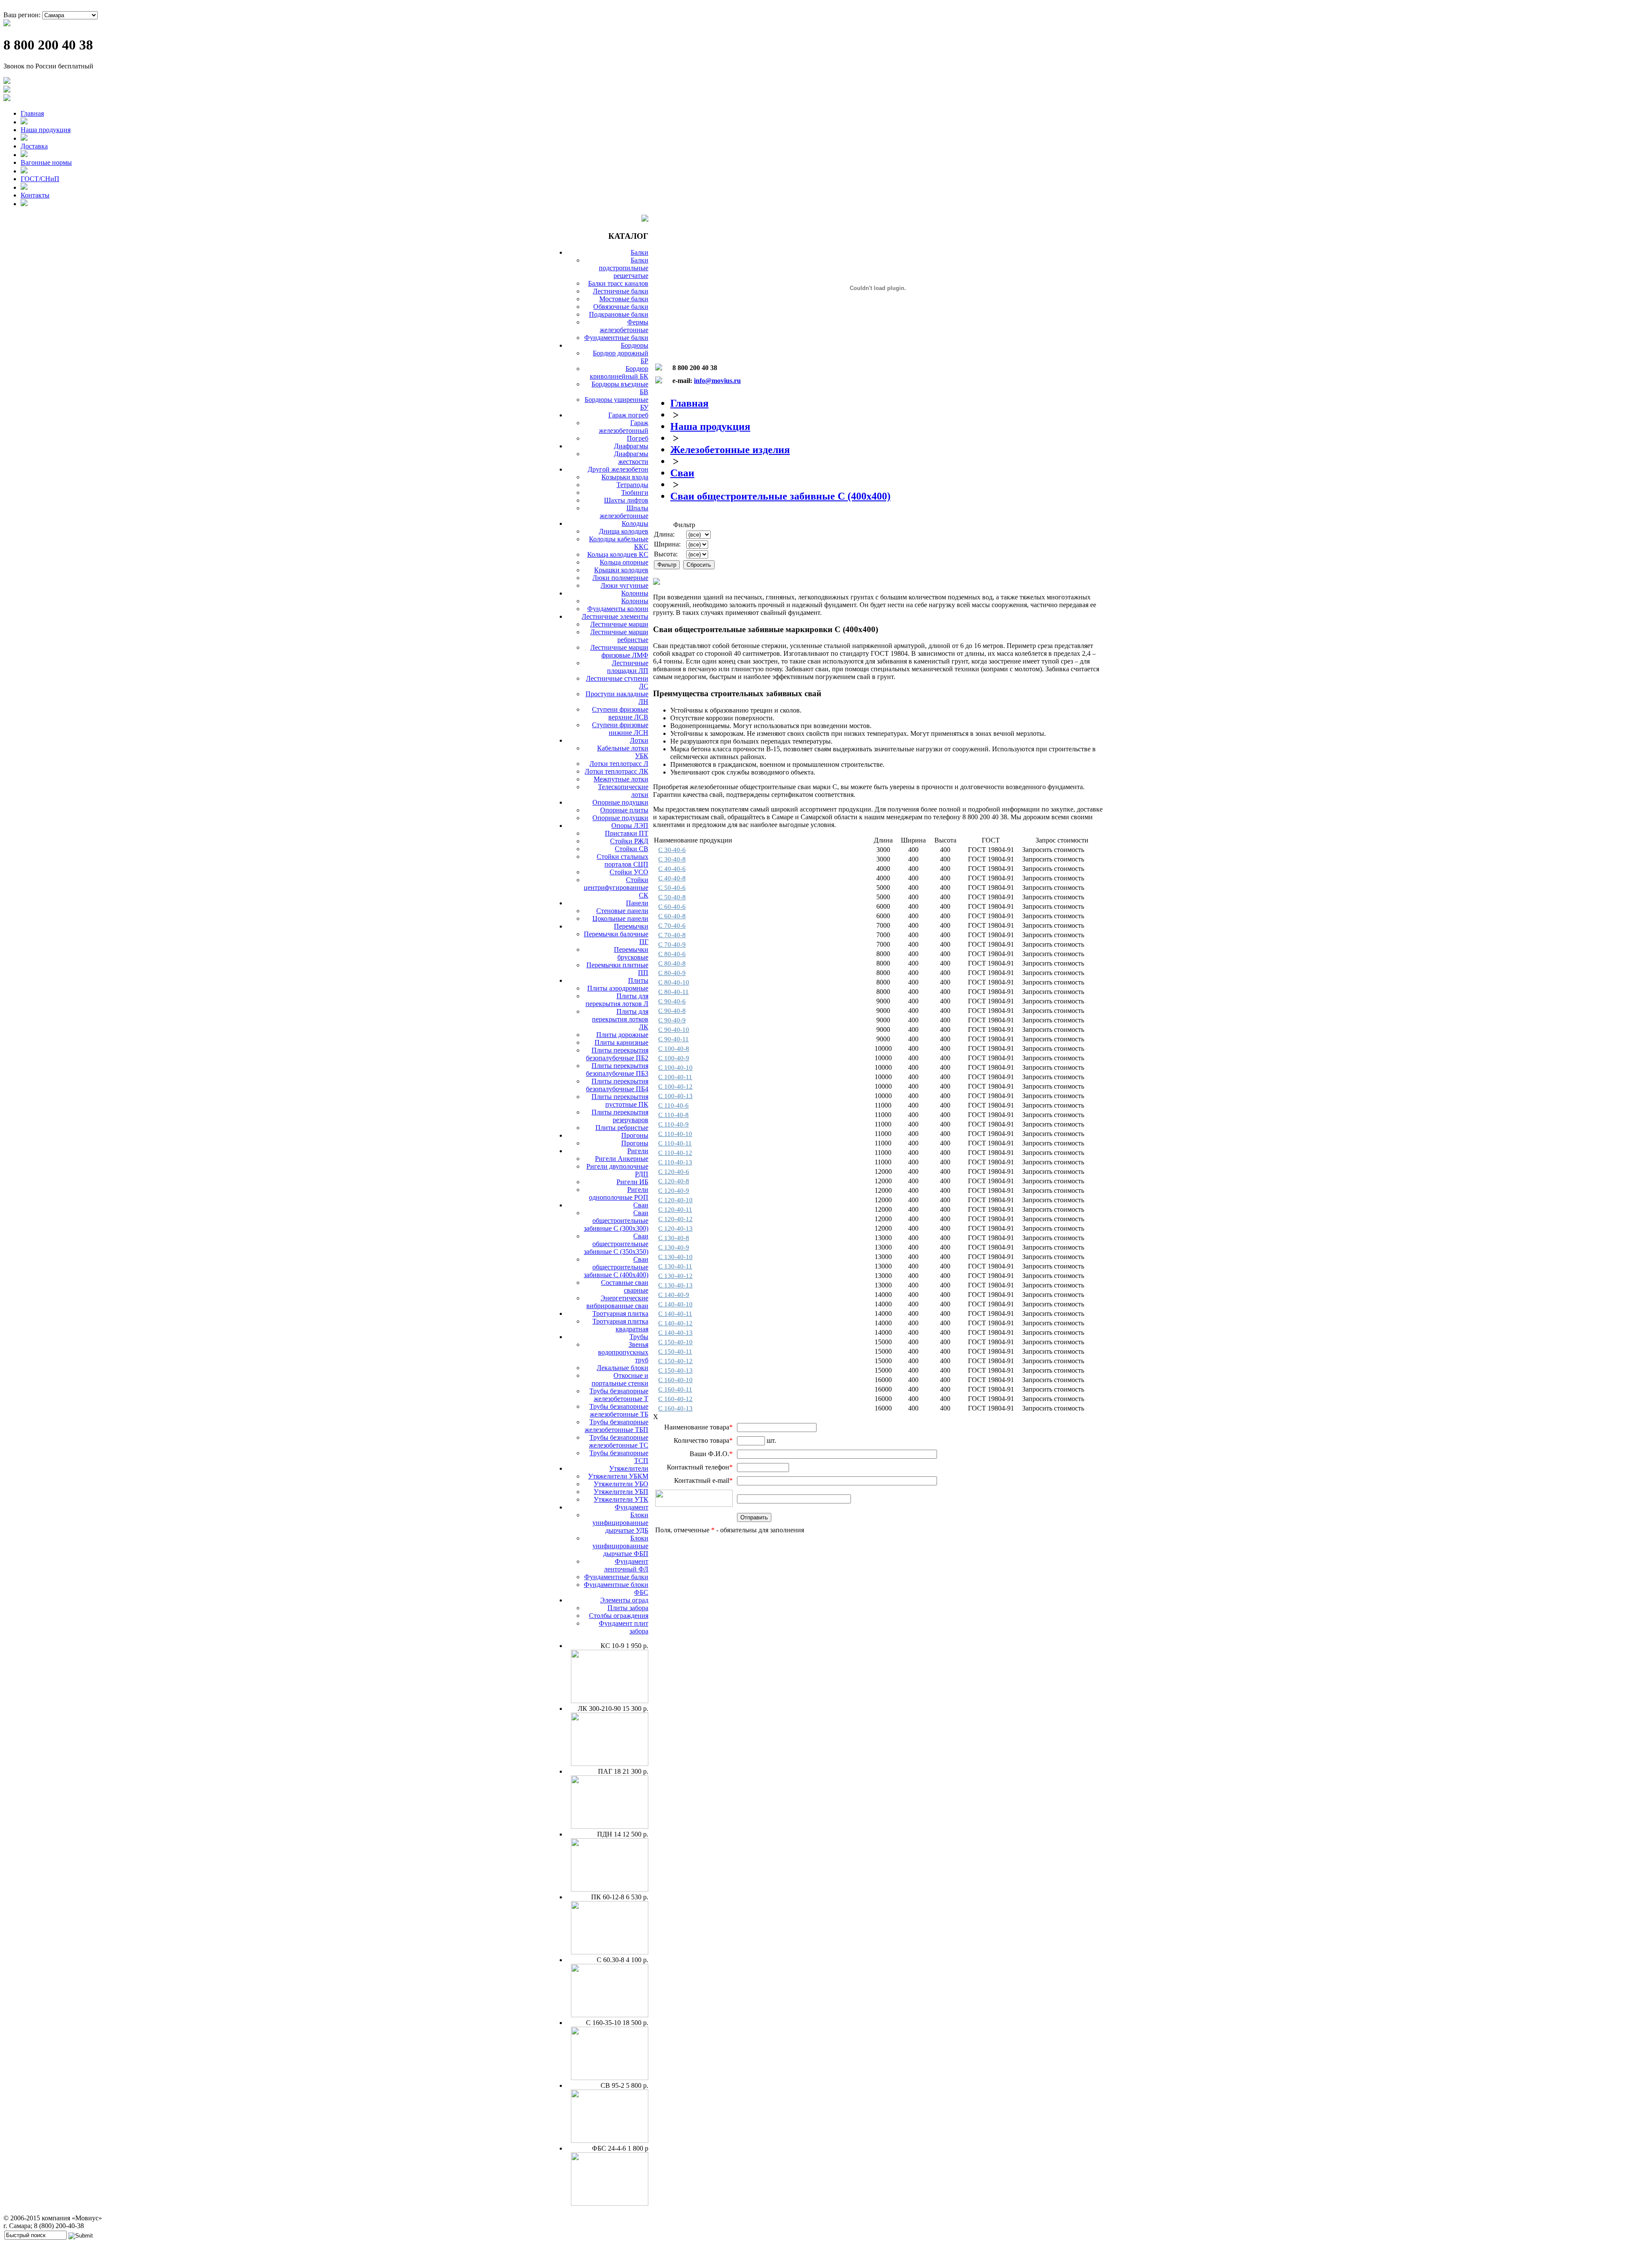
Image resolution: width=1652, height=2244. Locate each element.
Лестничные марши (619, 624)
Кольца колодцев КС (618, 554)
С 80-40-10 (674, 982)
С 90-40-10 (674, 1030)
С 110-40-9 (673, 1124)
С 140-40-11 (675, 1314)
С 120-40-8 (674, 1181)
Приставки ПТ (627, 833)
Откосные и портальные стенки (620, 1379)
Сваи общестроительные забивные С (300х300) (616, 1221)
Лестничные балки (621, 291)
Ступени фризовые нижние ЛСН (620, 729)
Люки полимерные (620, 578)
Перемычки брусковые (631, 953)
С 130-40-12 (675, 1276)
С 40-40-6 (672, 869)
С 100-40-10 (675, 1068)
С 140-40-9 (674, 1295)
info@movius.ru (717, 381)
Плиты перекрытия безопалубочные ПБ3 (617, 1070)
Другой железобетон (618, 469)
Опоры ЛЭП (630, 826)
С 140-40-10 (675, 1304)
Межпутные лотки (621, 779)
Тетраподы (632, 485)
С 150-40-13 (675, 1370)
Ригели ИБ (632, 1182)
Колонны (635, 593)
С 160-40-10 (675, 1380)
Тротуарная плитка (620, 1313)
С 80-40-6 (672, 954)
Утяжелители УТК (621, 1499)
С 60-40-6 (672, 907)
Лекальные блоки (623, 1368)
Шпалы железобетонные (624, 512)
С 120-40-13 (675, 1228)
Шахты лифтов (626, 500)
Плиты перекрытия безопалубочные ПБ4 (617, 1085)
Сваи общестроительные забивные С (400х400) (616, 1267)
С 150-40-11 (675, 1352)
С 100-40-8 (674, 1049)
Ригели (638, 1151)
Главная (32, 113)
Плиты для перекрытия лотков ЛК (620, 1019)
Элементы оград (624, 1600)
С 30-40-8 (672, 859)
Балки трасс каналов (618, 283)
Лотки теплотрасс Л (619, 764)
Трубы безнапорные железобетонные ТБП (616, 1426)
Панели (637, 903)
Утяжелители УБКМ (618, 1476)
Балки (640, 252)
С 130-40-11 (675, 1266)
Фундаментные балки (616, 338)
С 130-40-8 (674, 1238)
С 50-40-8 (672, 897)
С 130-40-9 (674, 1247)
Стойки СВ (632, 849)
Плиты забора (628, 1608)
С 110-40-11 (675, 1143)
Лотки (639, 740)
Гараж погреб (628, 415)
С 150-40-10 (675, 1342)
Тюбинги (635, 492)
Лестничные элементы (615, 616)
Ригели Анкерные (622, 1159)
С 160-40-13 (675, 1408)
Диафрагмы (631, 446)
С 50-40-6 (672, 888)
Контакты (35, 195)
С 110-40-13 (675, 1162)
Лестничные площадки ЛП (628, 667)
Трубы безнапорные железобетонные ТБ (619, 1410)
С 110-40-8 (673, 1115)
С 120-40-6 (674, 1172)
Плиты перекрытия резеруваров (620, 1116)
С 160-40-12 (675, 1399)
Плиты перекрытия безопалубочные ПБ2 (617, 1054)
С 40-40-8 (672, 878)
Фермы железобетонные (624, 326)
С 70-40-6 (672, 926)
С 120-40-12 (675, 1219)
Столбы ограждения (619, 1616)
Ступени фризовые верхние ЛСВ (620, 713)
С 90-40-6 (672, 1001)
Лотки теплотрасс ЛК (616, 771)
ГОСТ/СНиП (40, 179)
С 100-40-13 (675, 1096)
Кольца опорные (624, 562)
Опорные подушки (620, 802)
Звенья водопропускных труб (623, 1352)
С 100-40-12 (675, 1087)
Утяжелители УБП (621, 1492)
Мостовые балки (624, 299)
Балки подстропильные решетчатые (624, 268)
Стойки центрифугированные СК (616, 887)
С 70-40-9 (672, 945)
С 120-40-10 (675, 1200)
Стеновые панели (622, 911)
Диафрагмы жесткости (631, 458)
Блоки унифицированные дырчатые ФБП (620, 1546)
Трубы (639, 1337)
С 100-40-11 (675, 1077)
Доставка (34, 146)
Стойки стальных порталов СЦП (623, 860)
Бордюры (635, 345)
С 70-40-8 (672, 935)
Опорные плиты (624, 810)
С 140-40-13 (675, 1333)
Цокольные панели (620, 918)
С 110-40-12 (675, 1153)
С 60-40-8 (672, 916)
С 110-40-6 (673, 1105)
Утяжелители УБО (621, 1484)
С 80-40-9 (672, 973)
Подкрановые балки (619, 314)
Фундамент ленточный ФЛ (626, 1565)
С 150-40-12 (675, 1361)
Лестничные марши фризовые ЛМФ (619, 651)
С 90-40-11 (673, 1039)
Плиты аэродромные (618, 988)
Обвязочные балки (621, 307)
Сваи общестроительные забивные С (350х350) (616, 1244)
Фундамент (632, 1507)
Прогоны (635, 1135)
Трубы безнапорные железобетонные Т (619, 1395)
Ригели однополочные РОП (619, 1193)
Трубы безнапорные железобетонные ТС (619, 1441)
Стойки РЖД (629, 841)
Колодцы (635, 523)
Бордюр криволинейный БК (619, 372)
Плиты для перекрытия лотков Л (617, 1000)
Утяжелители (629, 1468)
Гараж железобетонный (624, 427)
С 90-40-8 (672, 1011)
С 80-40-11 (673, 992)
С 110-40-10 (675, 1134)
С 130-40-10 (675, 1257)
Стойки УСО (629, 872)
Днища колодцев (624, 531)
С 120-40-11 (675, 1210)
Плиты (638, 980)
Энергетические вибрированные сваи (617, 1302)
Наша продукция (46, 130)
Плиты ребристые (622, 1128)
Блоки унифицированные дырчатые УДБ (620, 1523)
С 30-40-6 (672, 850)
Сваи (641, 1205)
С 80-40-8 (672, 963)
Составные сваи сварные (625, 1286)
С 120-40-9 (674, 1191)
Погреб (638, 438)
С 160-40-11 (675, 1389)
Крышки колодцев (621, 570)
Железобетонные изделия (730, 450)
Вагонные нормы (46, 162)
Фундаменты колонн (618, 609)
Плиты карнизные (621, 1042)
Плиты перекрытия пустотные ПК (620, 1100)
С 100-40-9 (674, 1058)
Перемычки (631, 926)
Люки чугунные (624, 585)
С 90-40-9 (672, 1020)
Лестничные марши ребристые (619, 636)
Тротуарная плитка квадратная (620, 1325)
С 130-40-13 (675, 1285)
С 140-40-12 (675, 1323)
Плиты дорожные (622, 1035)
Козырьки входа (625, 477)
